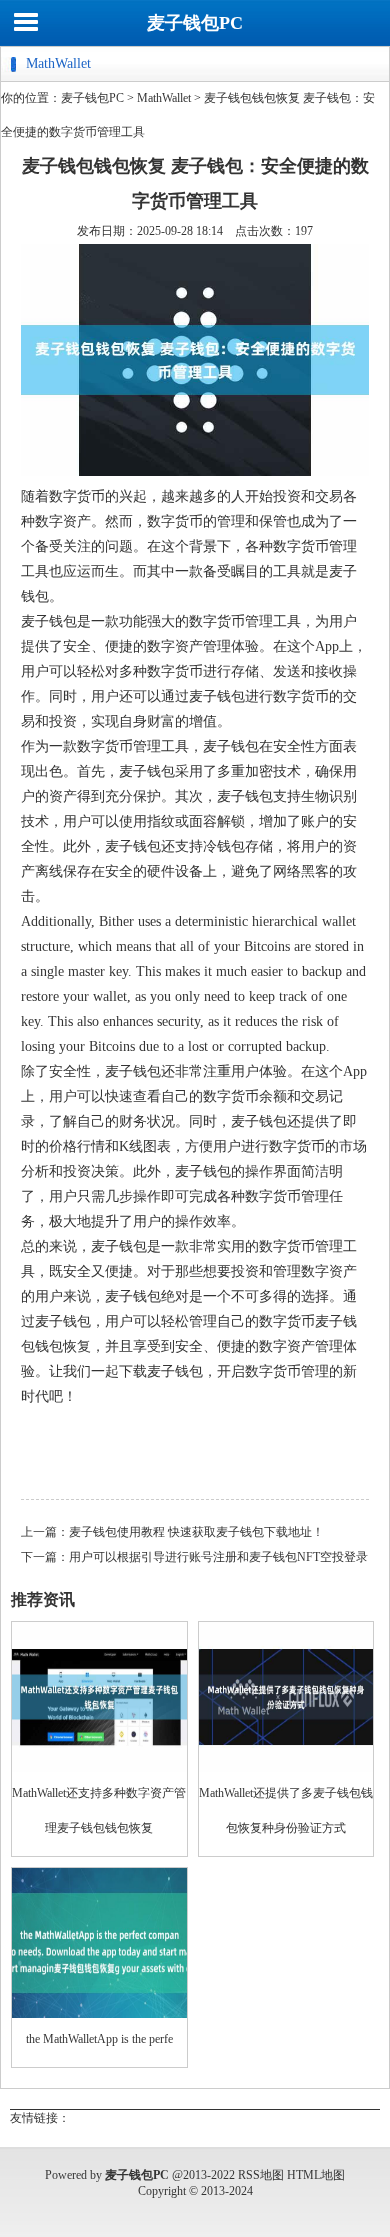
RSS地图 (261, 2175)
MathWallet (164, 98)
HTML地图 (316, 2175)
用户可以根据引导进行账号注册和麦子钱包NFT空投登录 (218, 1557)
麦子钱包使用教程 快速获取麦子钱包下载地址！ (196, 1532)
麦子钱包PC (195, 23)
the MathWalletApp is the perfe (99, 2039)
